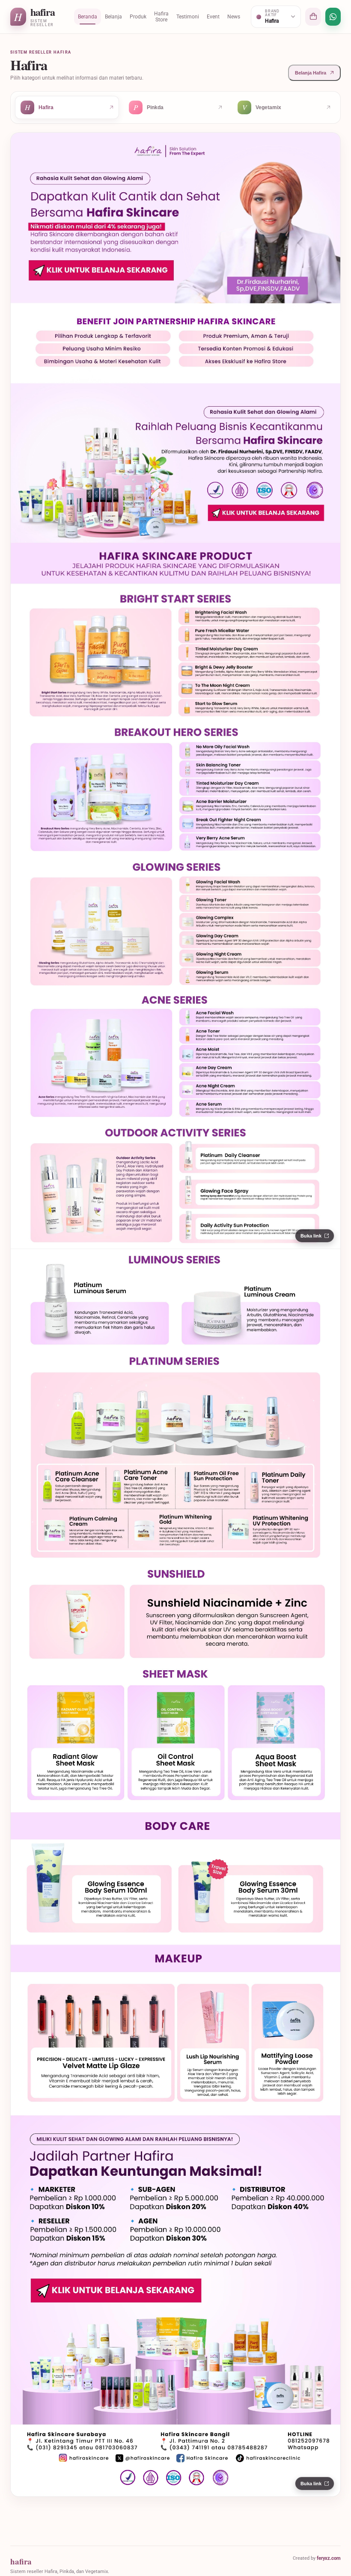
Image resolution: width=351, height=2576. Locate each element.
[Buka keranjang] (313, 17)
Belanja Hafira (311, 73)
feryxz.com (329, 2558)
